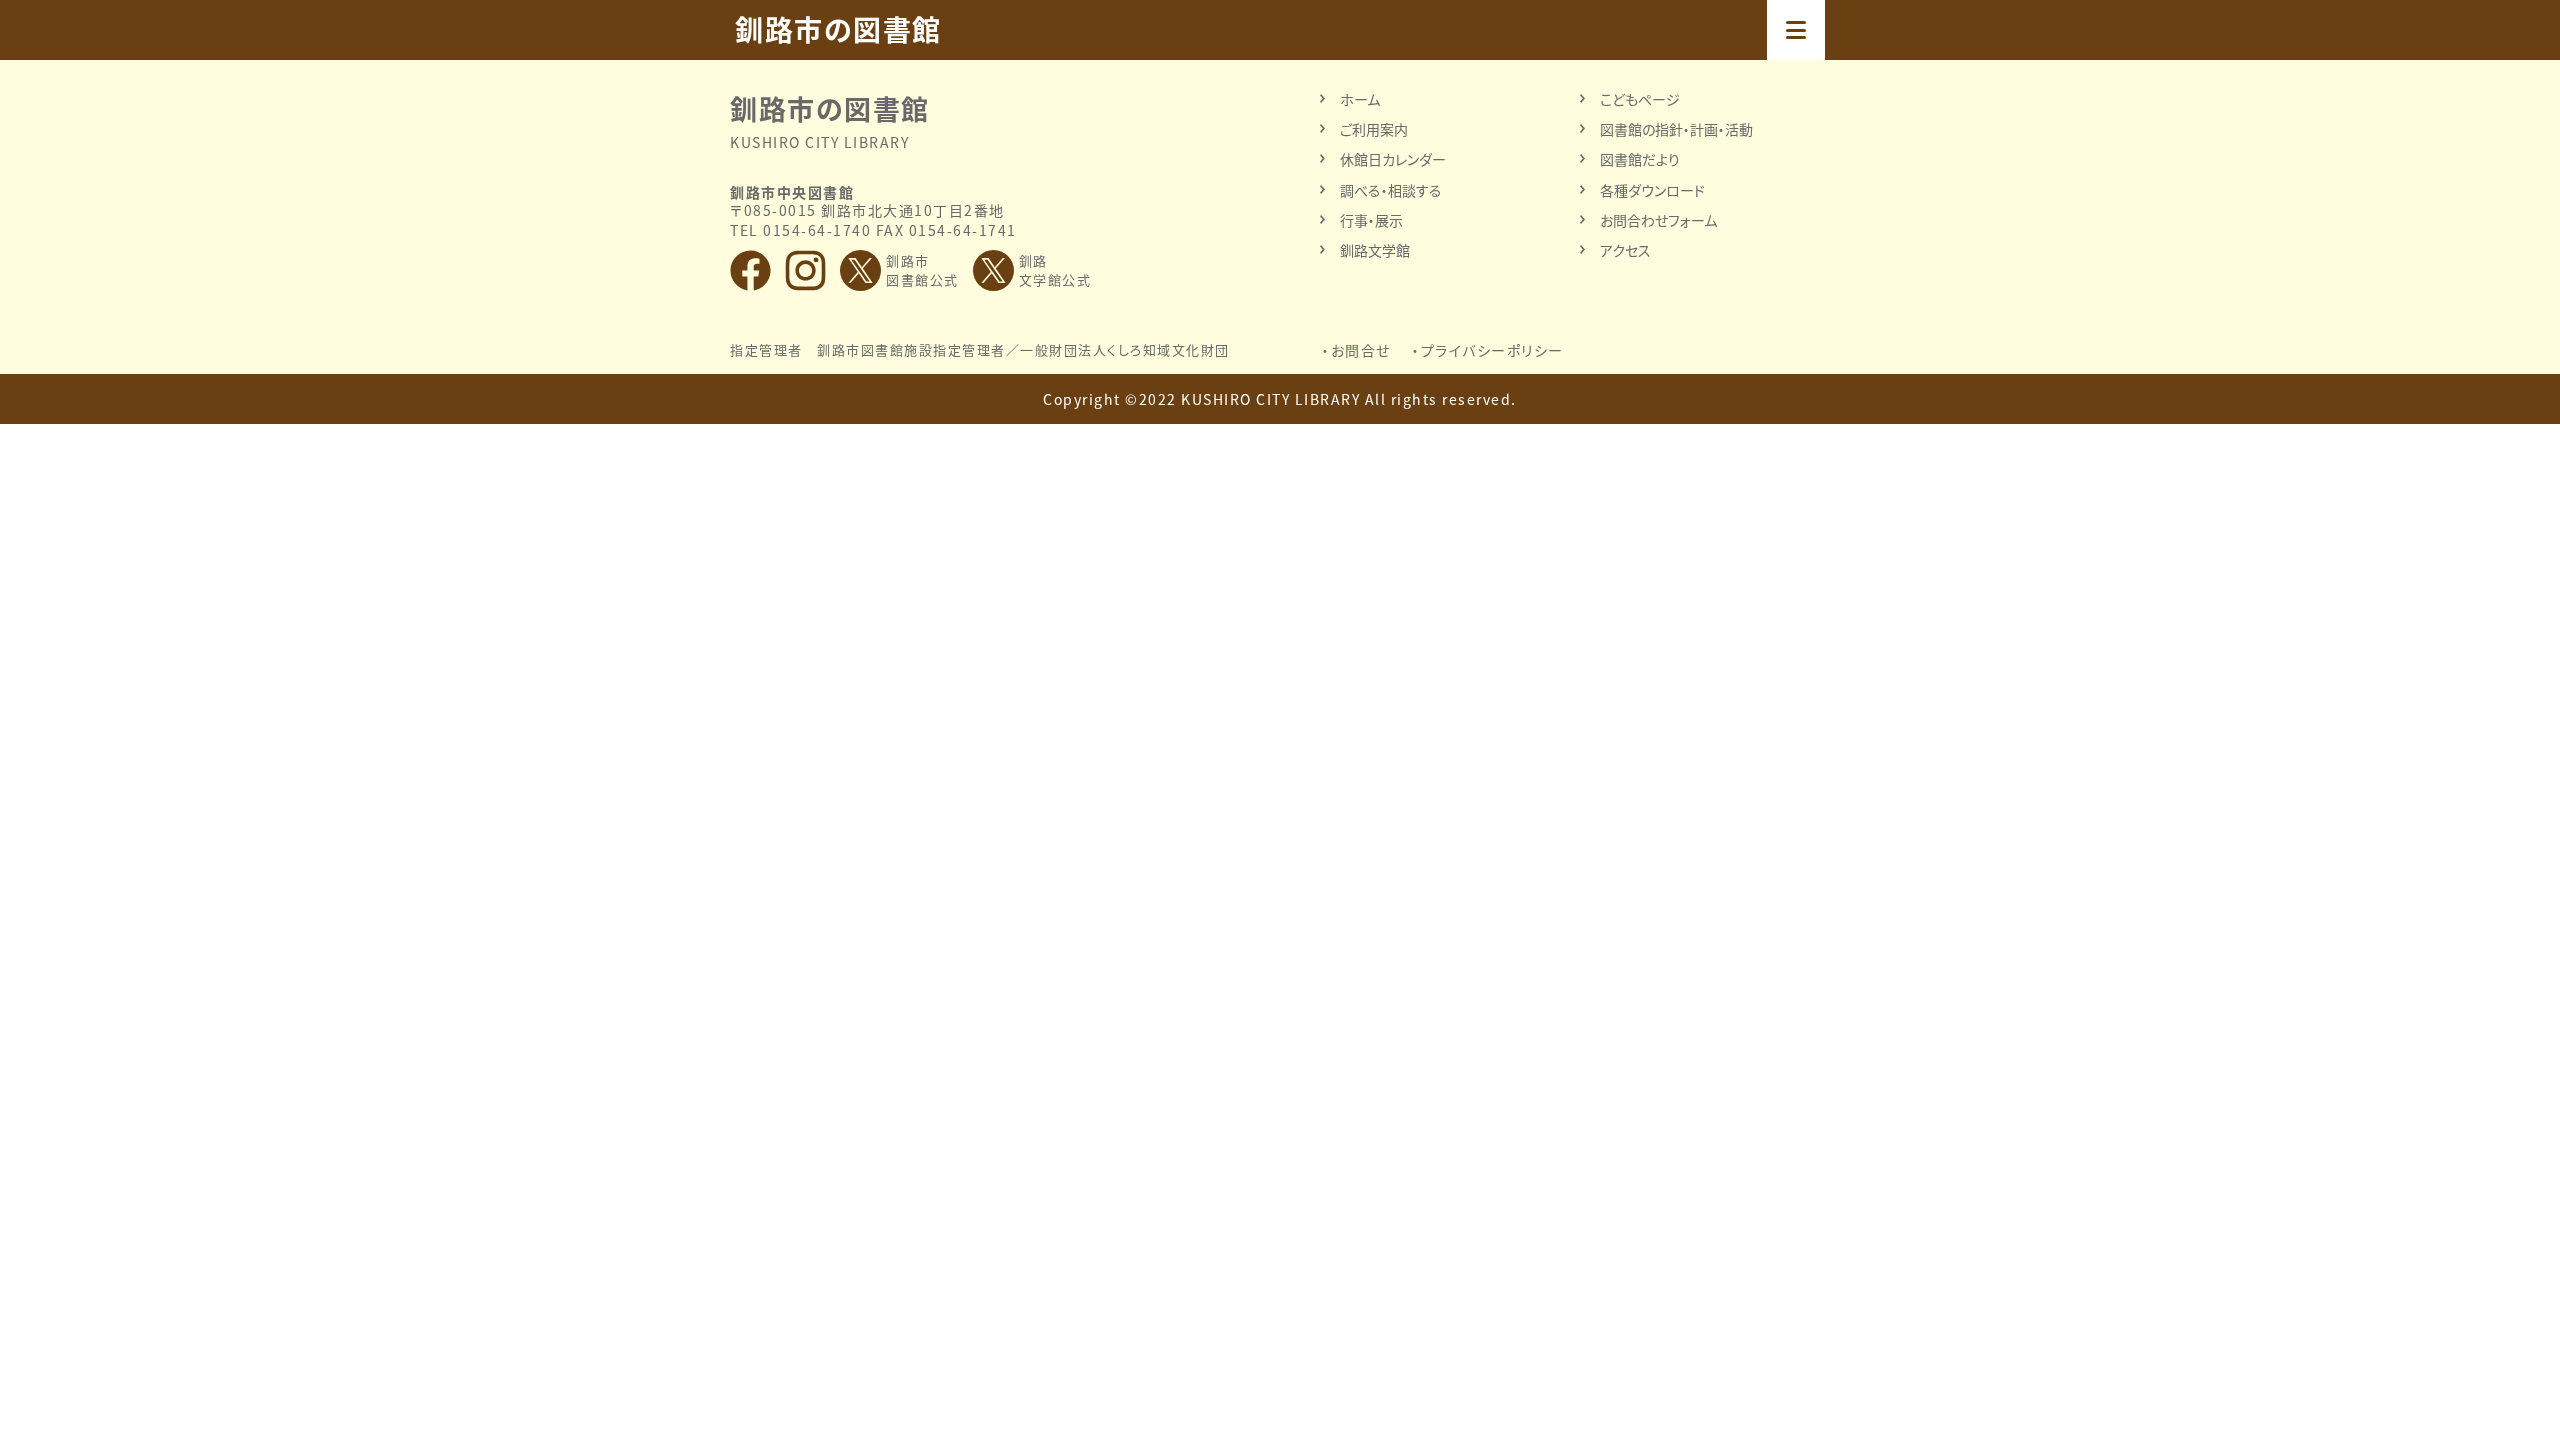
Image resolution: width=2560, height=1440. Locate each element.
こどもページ (1640, 99)
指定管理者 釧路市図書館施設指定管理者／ (980, 350)
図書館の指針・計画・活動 (1676, 129)
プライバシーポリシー (1492, 350)
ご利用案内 (1374, 129)
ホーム (1360, 99)
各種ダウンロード (1652, 190)
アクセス (1625, 250)
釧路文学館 (1375, 250)
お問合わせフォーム (1658, 220)
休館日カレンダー (1393, 159)
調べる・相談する (1391, 190)
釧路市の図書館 (838, 30)
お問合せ (1361, 350)
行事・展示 (1371, 220)
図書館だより (1640, 159)
